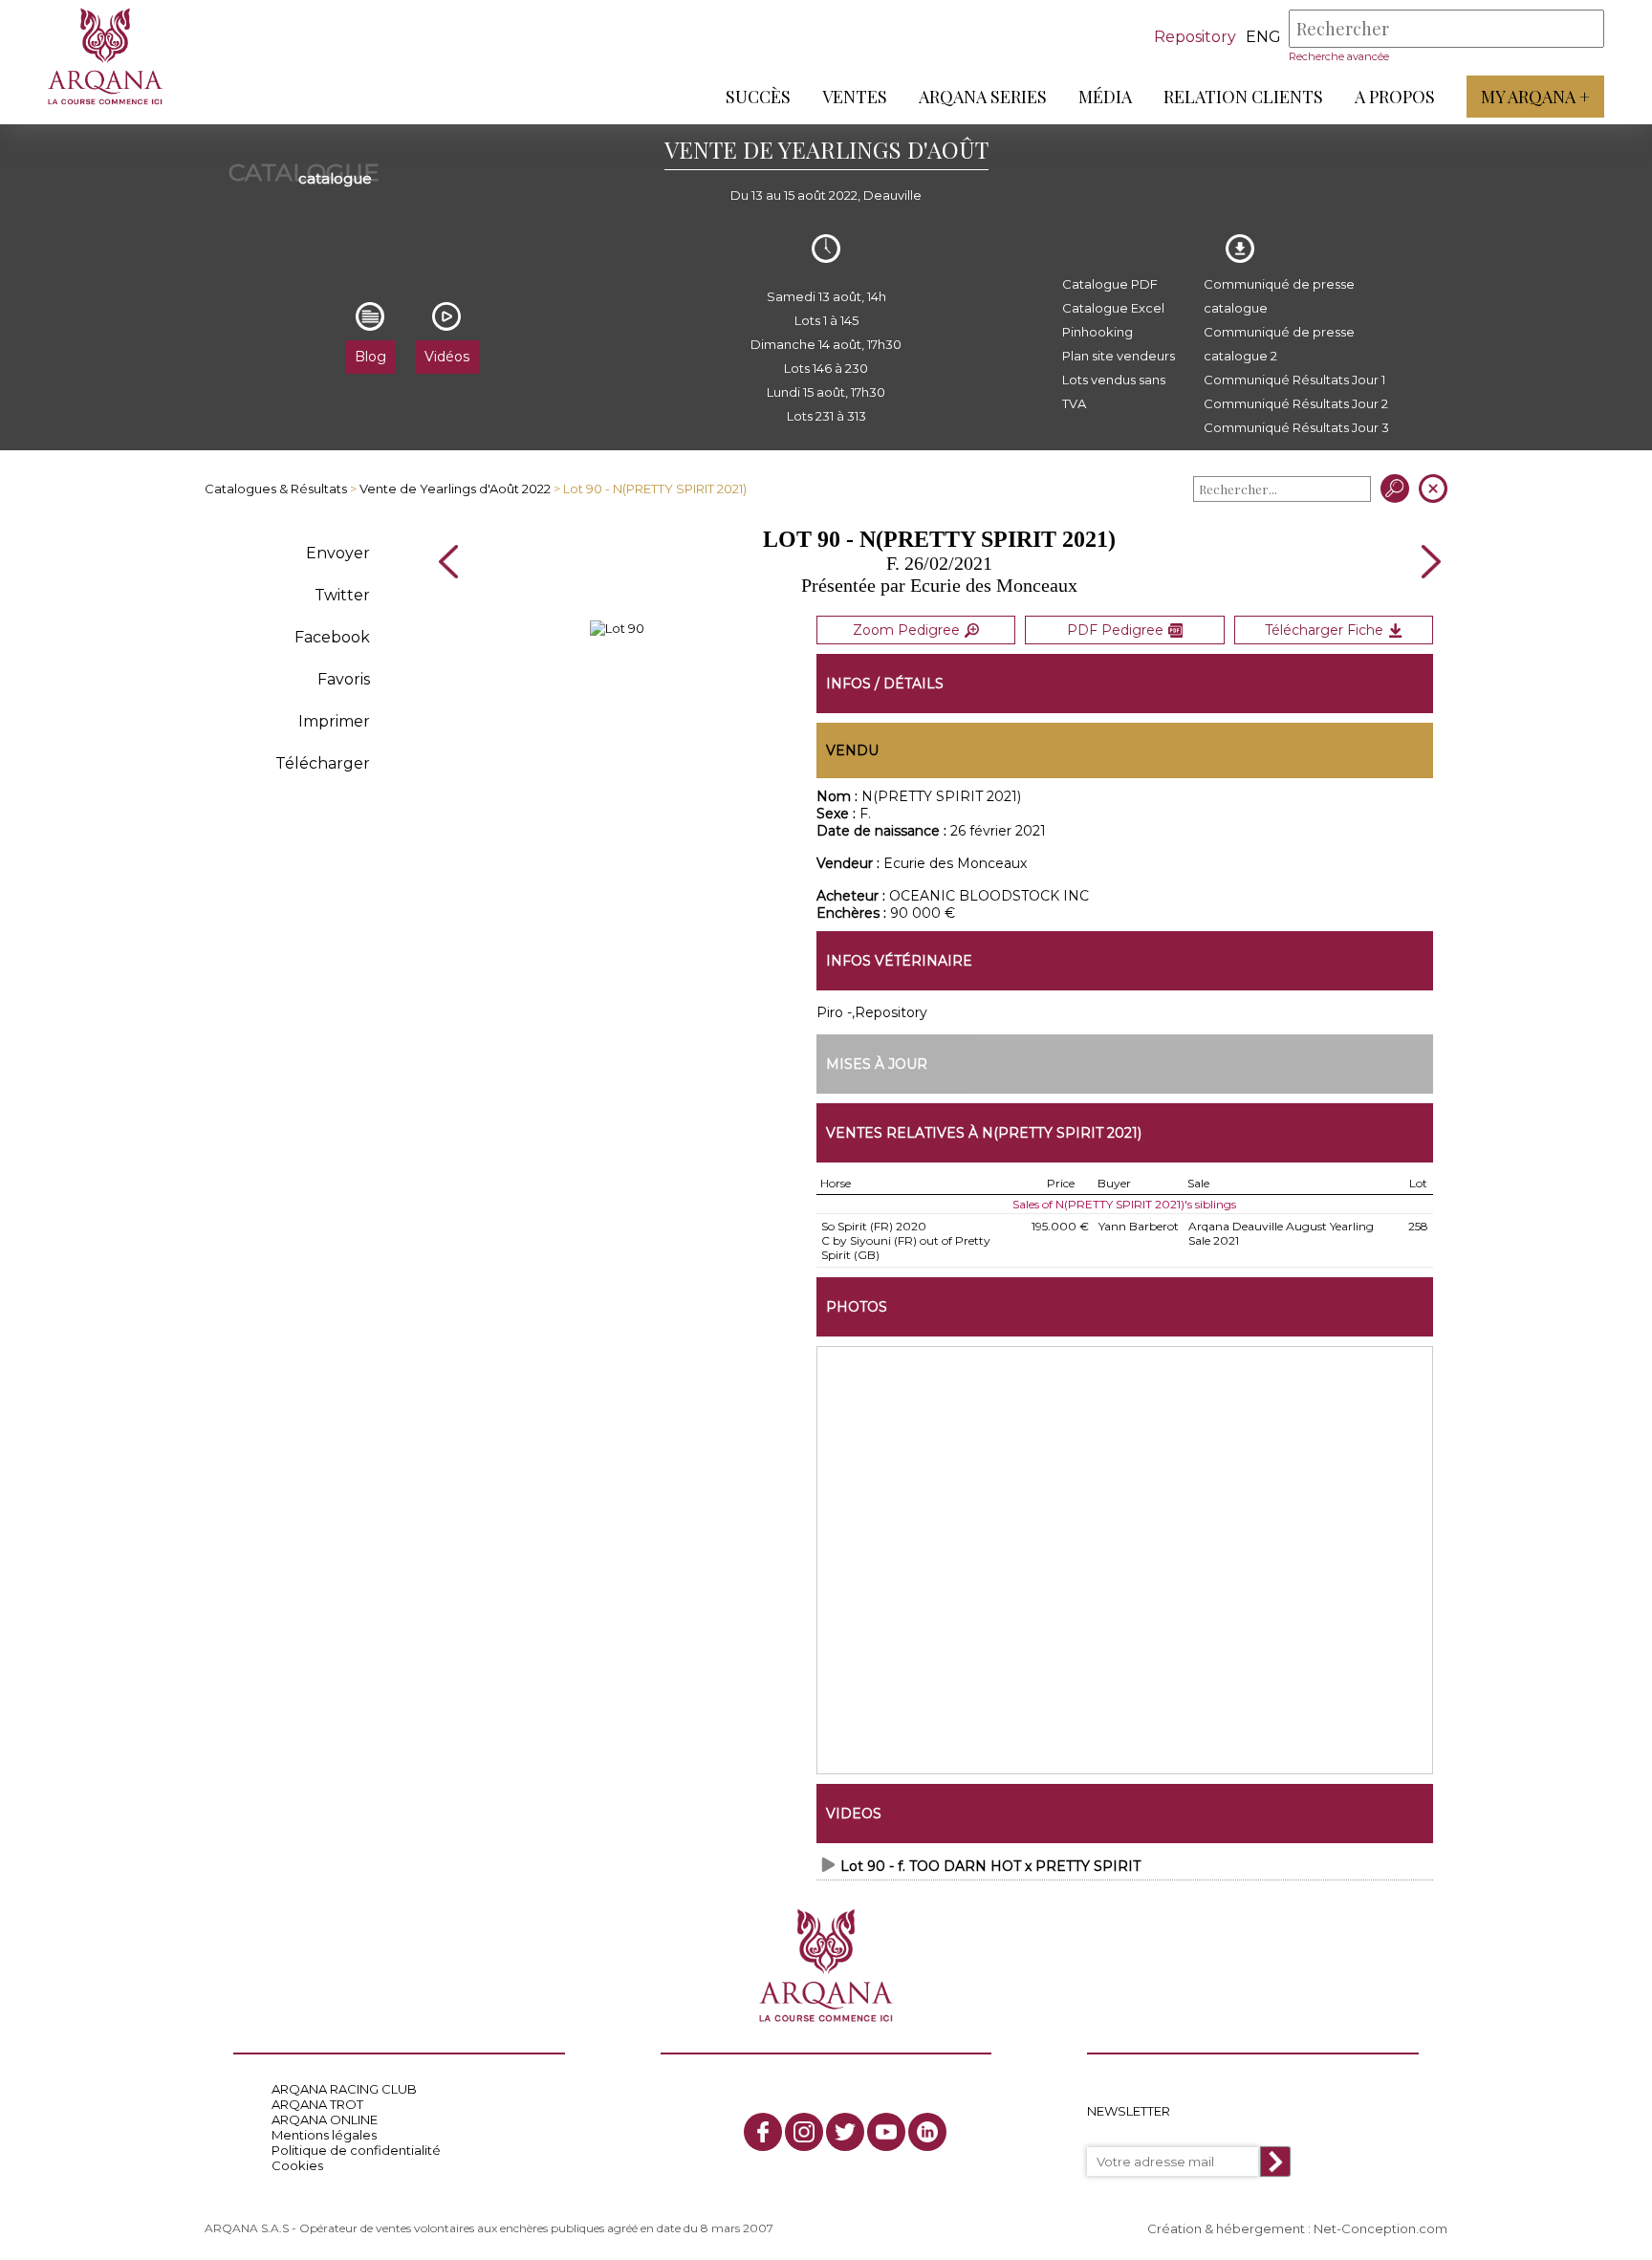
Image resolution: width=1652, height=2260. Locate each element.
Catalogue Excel (1113, 308)
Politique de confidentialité (356, 2150)
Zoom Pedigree (906, 630)
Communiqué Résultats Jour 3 (1296, 427)
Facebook (332, 637)
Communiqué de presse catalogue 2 (1279, 344)
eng (1263, 37)
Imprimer (334, 721)
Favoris (344, 679)
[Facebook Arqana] (763, 2132)
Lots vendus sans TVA (1114, 391)
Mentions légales (324, 2135)
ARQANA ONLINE (325, 2119)
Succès (758, 97)
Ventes (855, 97)
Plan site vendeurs (1119, 356)
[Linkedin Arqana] (927, 2132)
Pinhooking (1098, 332)
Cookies (297, 2165)
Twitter (342, 595)
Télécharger (323, 763)
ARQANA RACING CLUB (344, 2089)
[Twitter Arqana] (845, 2132)
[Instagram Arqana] (804, 2132)
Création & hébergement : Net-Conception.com (1297, 2228)
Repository (1195, 37)
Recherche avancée (1339, 56)
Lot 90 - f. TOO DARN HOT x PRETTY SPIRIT (990, 1866)
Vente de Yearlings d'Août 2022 (455, 489)
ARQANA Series (983, 97)
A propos (1395, 97)
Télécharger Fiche (1324, 630)
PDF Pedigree (1115, 630)
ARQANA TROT (317, 2104)
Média (1105, 97)
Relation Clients (1243, 97)
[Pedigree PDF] (617, 628)
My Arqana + (1535, 97)
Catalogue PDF (1110, 284)
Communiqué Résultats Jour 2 (1296, 403)
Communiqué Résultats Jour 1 (1294, 380)
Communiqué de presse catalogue (1279, 296)
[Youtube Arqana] (886, 2132)
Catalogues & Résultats (276, 489)
